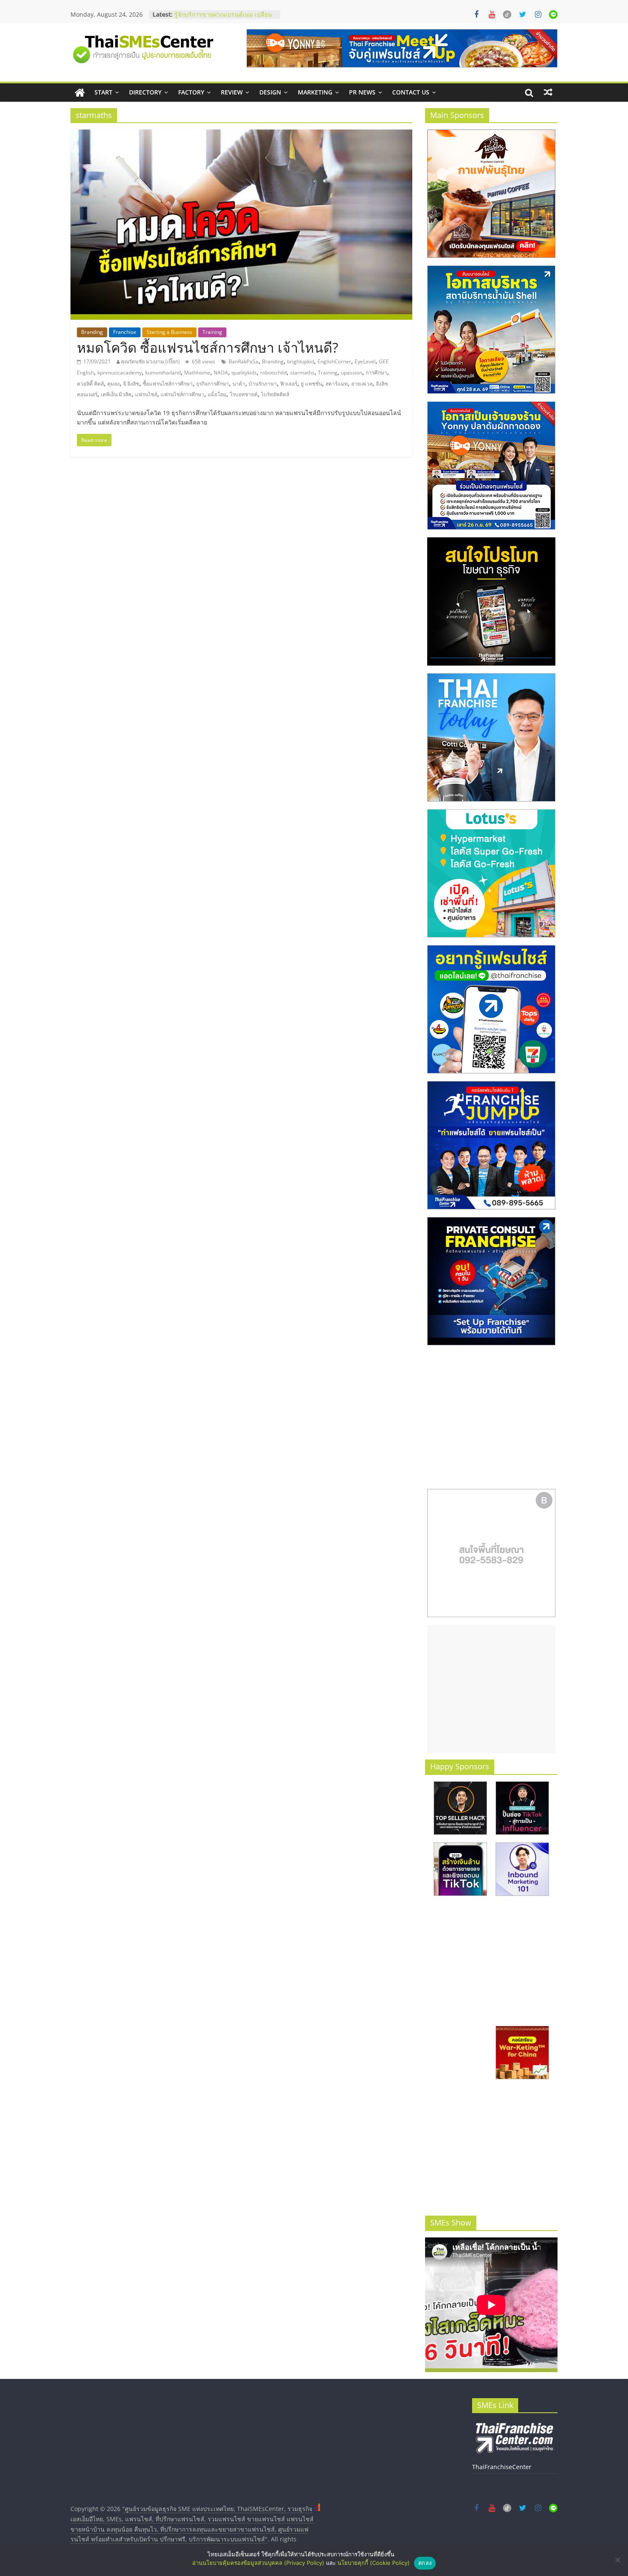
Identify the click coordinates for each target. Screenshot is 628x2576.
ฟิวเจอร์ (289, 384)
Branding (92, 332)
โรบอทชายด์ (244, 394)
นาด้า (239, 384)
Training (212, 332)
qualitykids (244, 373)
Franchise (125, 332)
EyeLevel (365, 361)
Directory (145, 92)
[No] (617, 2560)
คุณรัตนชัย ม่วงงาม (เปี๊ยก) (150, 361)
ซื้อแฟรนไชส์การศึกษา (168, 384)
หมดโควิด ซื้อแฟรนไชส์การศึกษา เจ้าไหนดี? (208, 347)
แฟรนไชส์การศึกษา (182, 394)
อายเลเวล (362, 384)
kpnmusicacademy (120, 373)
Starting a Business (169, 332)
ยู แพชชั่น (311, 384)
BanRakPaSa (244, 361)
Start (103, 92)
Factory (191, 92)
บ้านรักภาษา (263, 384)
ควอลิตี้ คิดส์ (90, 384)
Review (232, 92)
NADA (221, 373)
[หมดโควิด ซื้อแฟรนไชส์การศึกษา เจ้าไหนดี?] (241, 135)
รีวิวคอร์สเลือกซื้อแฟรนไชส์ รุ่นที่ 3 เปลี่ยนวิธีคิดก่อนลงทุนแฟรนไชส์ (220, 19)
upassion (352, 373)
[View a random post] (548, 92)
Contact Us (411, 92)
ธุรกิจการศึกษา (213, 384)
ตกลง (425, 2563)
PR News (362, 92)
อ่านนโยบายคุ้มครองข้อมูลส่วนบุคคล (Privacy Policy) (258, 2563)
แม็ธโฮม (217, 394)
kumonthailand (163, 373)
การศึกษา (376, 373)
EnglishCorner (334, 361)
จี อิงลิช (131, 384)
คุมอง (113, 384)
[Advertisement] (491, 1689)
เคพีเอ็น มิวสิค (116, 394)
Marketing (315, 92)
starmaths (302, 373)
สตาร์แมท (337, 384)
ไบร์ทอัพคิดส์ (275, 394)
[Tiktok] (507, 15)
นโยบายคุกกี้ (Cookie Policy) (374, 2563)
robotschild (273, 373)
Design (270, 92)
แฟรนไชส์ (146, 394)
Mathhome (197, 373)
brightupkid (301, 361)
